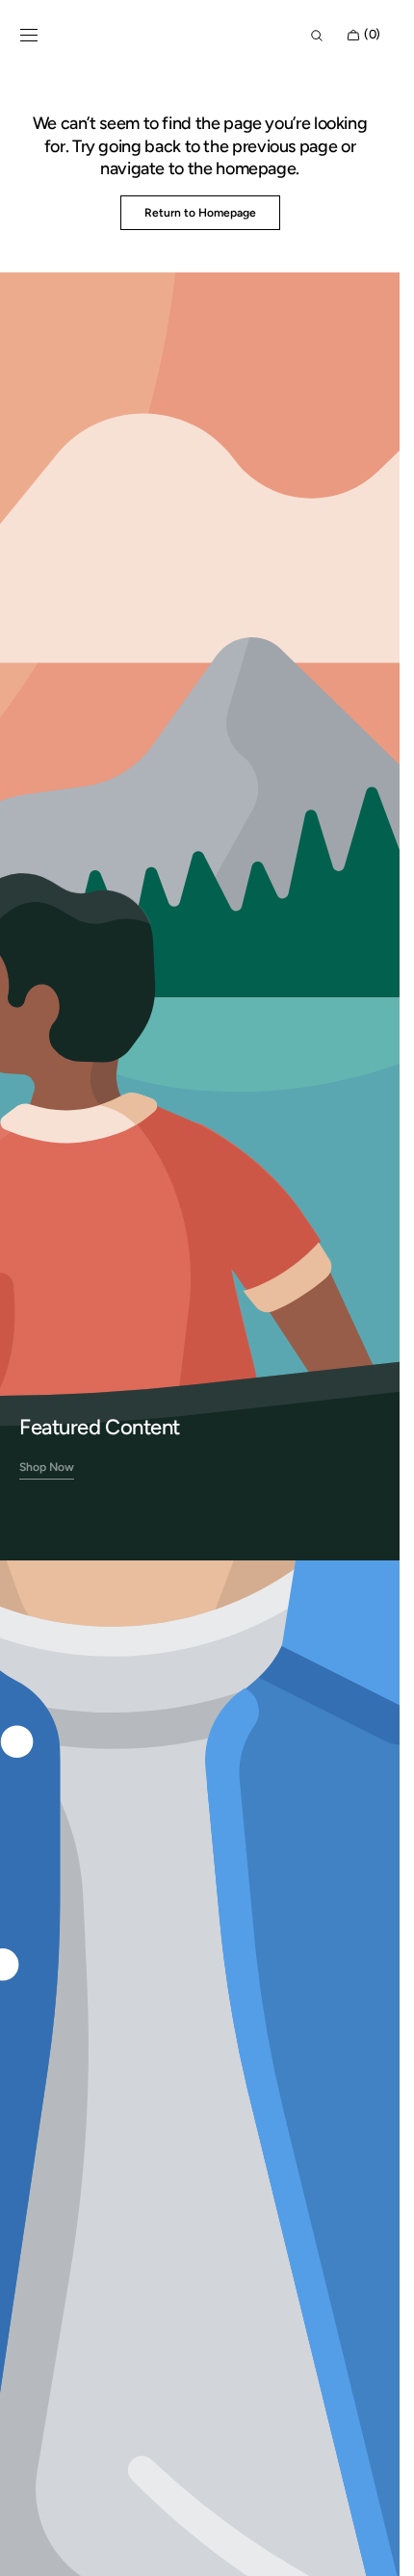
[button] (29, 36)
